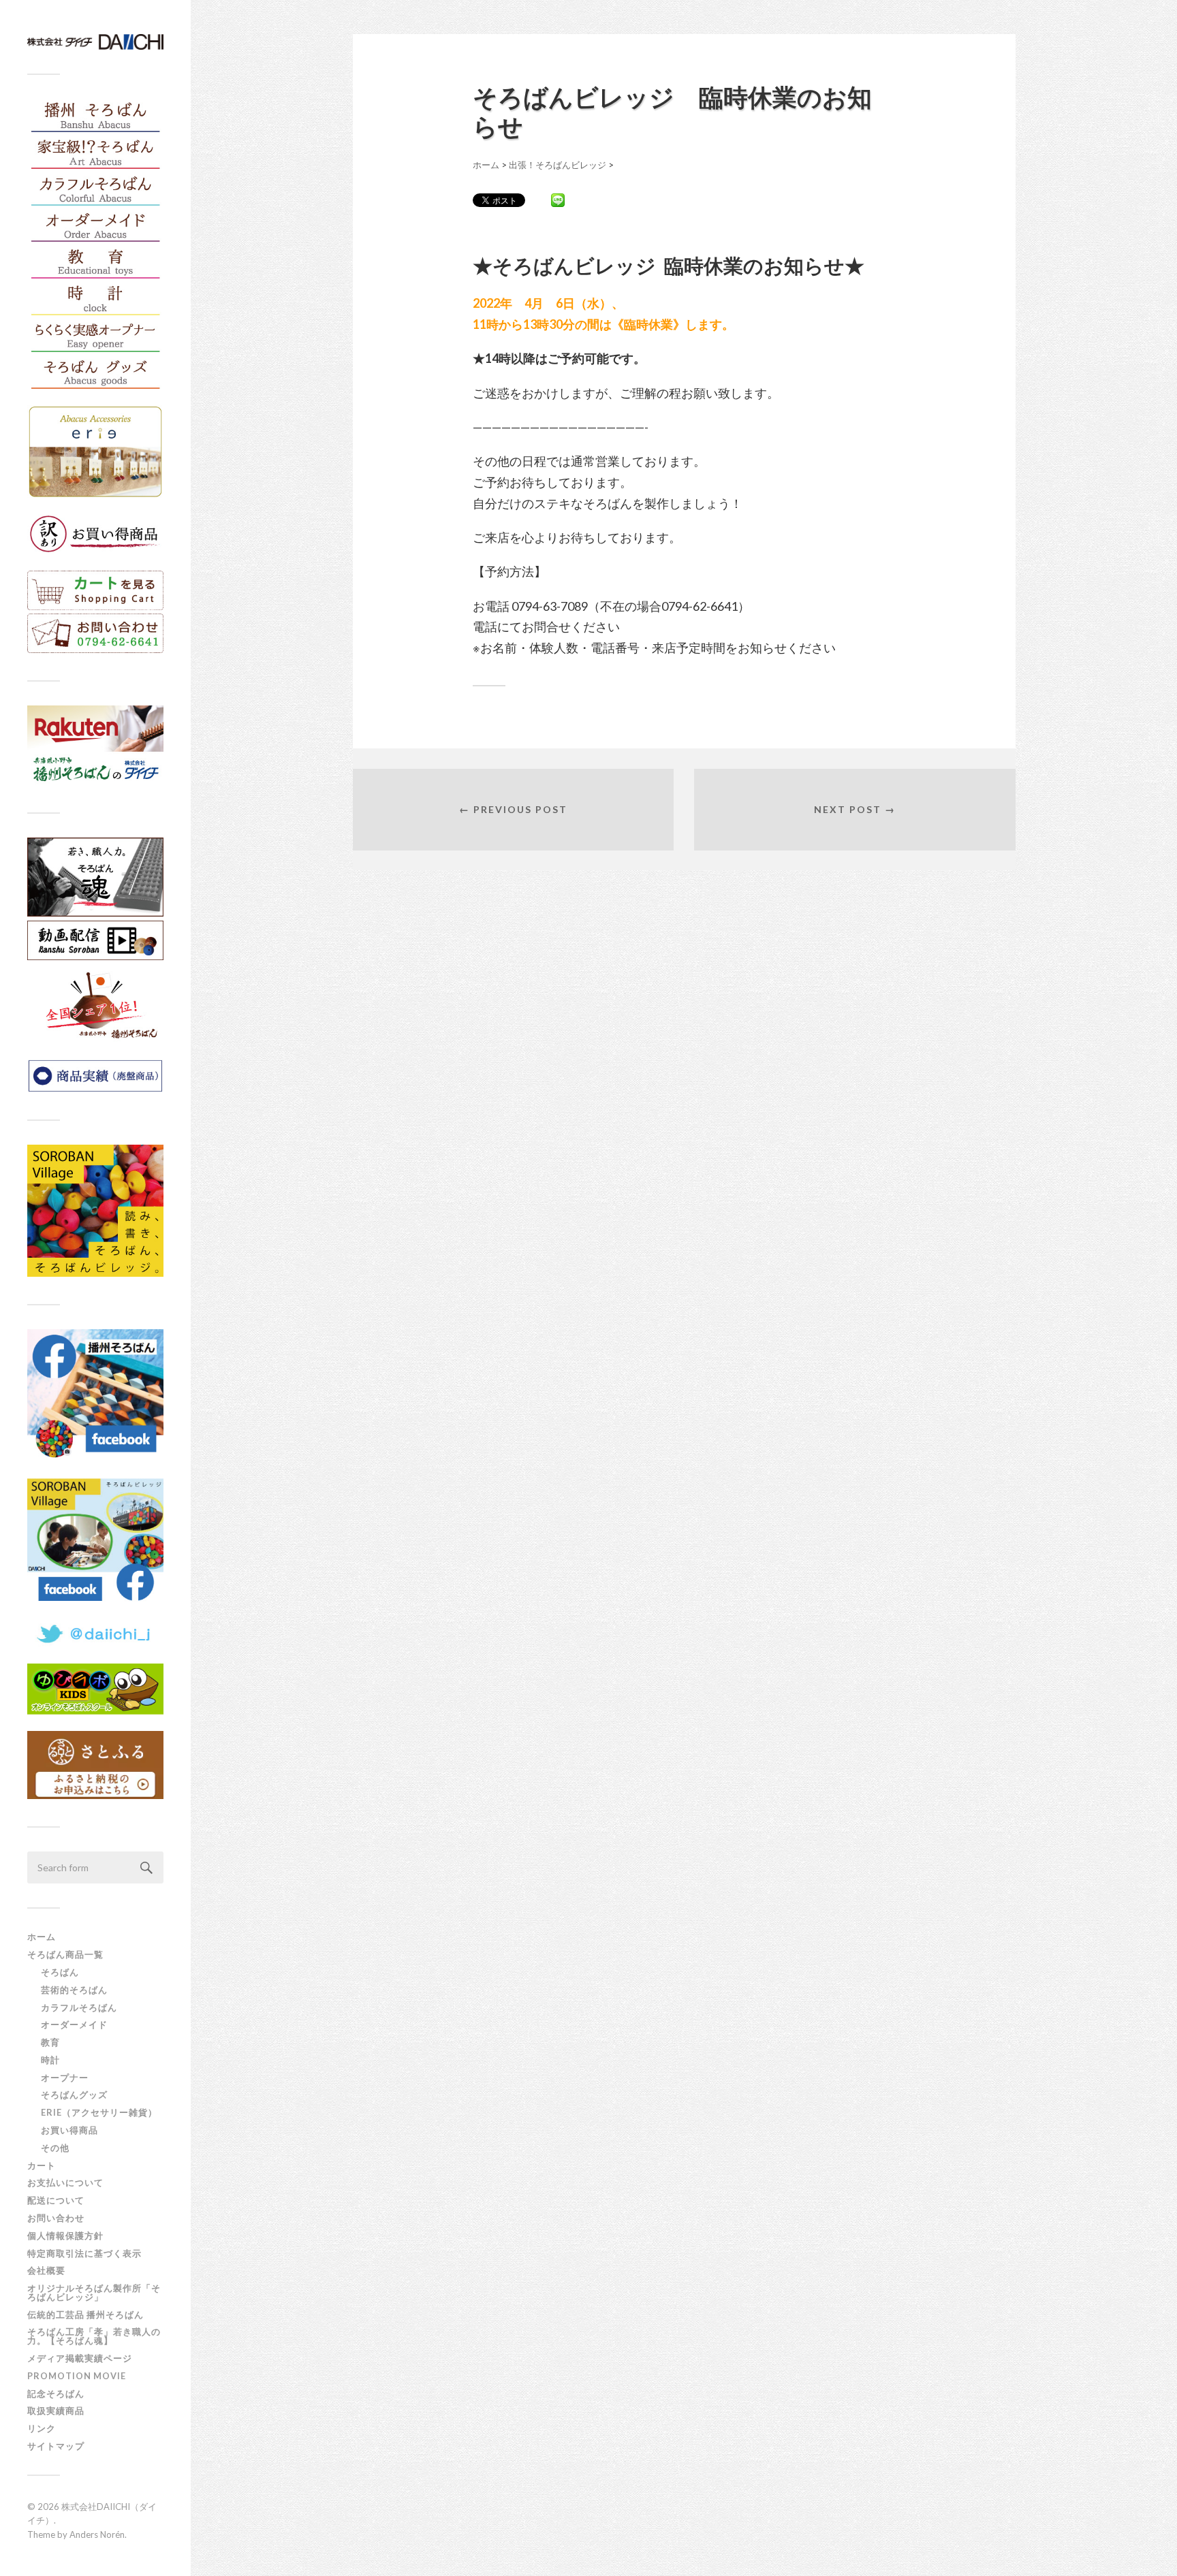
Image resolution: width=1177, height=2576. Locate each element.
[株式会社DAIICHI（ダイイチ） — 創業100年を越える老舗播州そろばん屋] (95, 42)
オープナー (65, 2078)
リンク (42, 2428)
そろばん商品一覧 (65, 1954)
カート (42, 2165)
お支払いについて (65, 2182)
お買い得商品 (69, 2130)
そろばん (60, 1972)
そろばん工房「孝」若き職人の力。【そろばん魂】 (94, 2336)
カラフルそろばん (79, 2007)
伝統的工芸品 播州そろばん (85, 2315)
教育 (50, 2042)
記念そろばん (56, 2394)
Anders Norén (97, 2534)
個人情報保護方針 (65, 2236)
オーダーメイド (74, 2024)
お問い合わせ (56, 2218)
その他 (55, 2148)
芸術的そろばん (74, 1990)
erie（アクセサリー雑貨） (99, 2112)
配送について (56, 2200)
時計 (50, 2060)
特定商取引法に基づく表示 (84, 2253)
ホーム (42, 1937)
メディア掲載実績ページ (80, 2358)
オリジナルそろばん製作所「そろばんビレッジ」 (94, 2292)
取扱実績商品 (56, 2411)
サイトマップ (56, 2446)
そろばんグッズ (74, 2095)
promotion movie (81, 2376)
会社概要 (46, 2270)
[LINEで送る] (558, 200)
